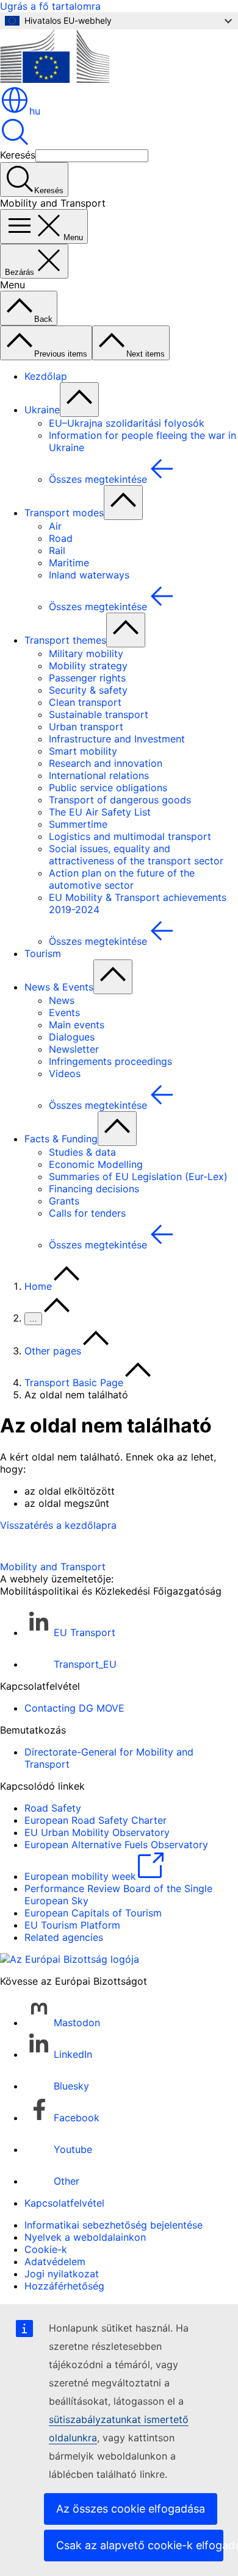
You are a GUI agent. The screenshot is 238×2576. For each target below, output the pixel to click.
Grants (64, 1201)
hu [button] (35, 111)
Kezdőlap (46, 376)
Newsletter (74, 1049)
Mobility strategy (88, 666)
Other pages (53, 1351)
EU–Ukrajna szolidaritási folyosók (127, 423)
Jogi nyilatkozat (62, 2274)
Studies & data (82, 1152)
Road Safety (53, 1808)
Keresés (18, 155)
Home (38, 1286)
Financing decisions (94, 1189)
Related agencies (64, 1937)
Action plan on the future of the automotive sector (122, 879)
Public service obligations (108, 788)
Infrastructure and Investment (117, 739)
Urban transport (86, 727)
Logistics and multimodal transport (130, 836)
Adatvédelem (55, 2261)
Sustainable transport (99, 714)
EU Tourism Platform (72, 1925)
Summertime (78, 824)
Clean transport (85, 702)
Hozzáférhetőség (64, 2286)
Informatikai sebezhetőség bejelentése (114, 2225)
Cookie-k (46, 2249)
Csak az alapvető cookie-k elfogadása (140, 2545)
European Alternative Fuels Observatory (116, 1845)
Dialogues (72, 1037)
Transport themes (65, 640)
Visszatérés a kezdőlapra (58, 1525)
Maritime (69, 563)
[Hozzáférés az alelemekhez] (79, 400)
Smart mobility (83, 751)
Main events (77, 1025)
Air (55, 526)
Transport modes (64, 513)
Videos (65, 1073)
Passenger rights (87, 678)
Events (64, 1012)
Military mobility (86, 653)
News (62, 1000)
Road (61, 538)
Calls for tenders (87, 1213)
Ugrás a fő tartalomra (50, 6)
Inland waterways (89, 575)
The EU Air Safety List (100, 812)
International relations (99, 775)
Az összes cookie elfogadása (131, 2509)
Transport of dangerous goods (120, 800)
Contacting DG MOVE (74, 1708)
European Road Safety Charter (96, 1820)
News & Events (59, 987)
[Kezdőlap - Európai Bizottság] (55, 79)
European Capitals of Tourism (93, 1913)
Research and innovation (106, 763)
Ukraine (42, 410)
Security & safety (88, 690)
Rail (57, 550)
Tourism (43, 953)
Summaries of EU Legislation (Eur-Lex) (138, 1176)
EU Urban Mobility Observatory (97, 1832)
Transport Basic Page (74, 1382)
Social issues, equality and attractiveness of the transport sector (136, 855)
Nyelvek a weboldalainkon (85, 2237)
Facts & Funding (61, 1139)
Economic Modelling (96, 1164)
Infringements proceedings (110, 1061)
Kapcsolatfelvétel (64, 2203)
